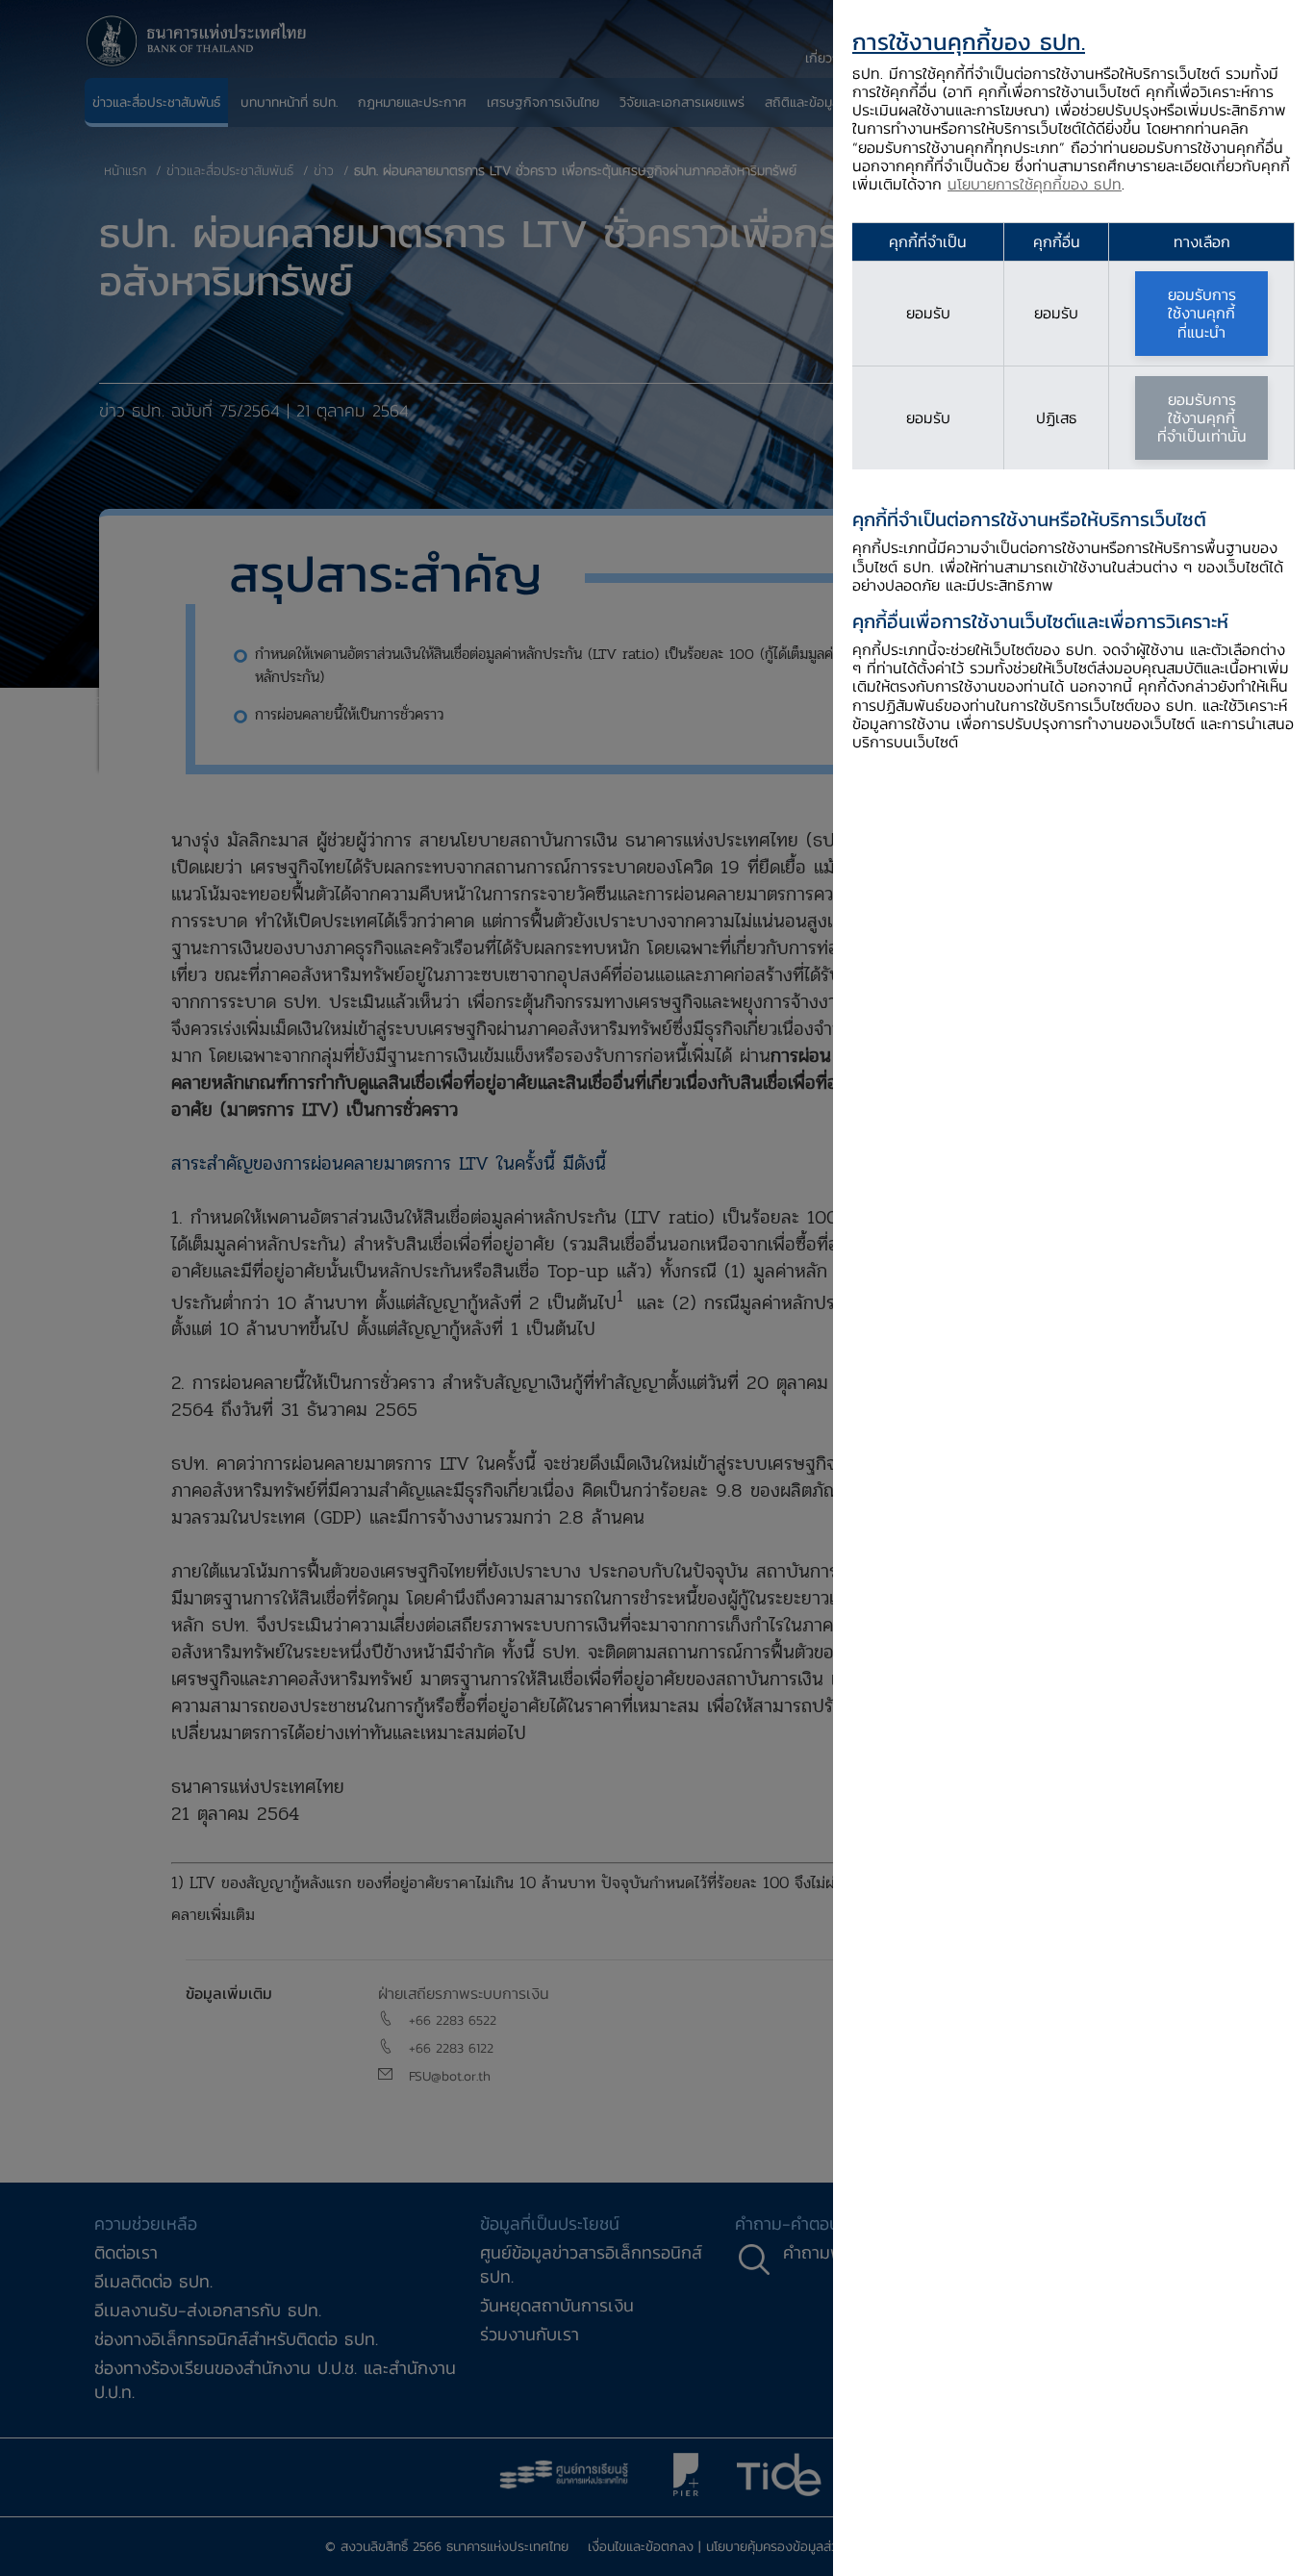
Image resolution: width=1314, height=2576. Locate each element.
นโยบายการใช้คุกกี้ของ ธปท (1035, 184)
